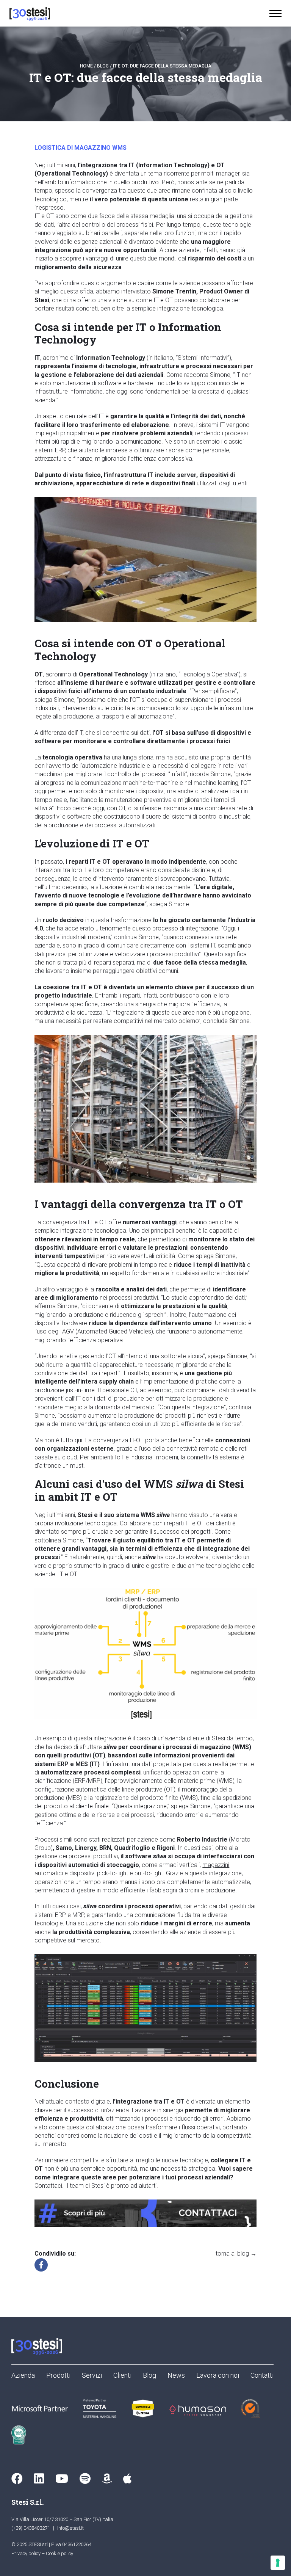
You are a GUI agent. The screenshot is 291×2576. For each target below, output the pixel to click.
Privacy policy (26, 2553)
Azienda (23, 2375)
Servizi (92, 2375)
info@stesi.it (70, 2528)
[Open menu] (275, 13)
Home (86, 66)
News (176, 2375)
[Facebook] (41, 2265)
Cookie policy (59, 2553)
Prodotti (58, 2375)
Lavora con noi (218, 2375)
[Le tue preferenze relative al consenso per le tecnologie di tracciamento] (278, 2563)
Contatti (262, 2375)
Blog (103, 66)
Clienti (122, 2375)
